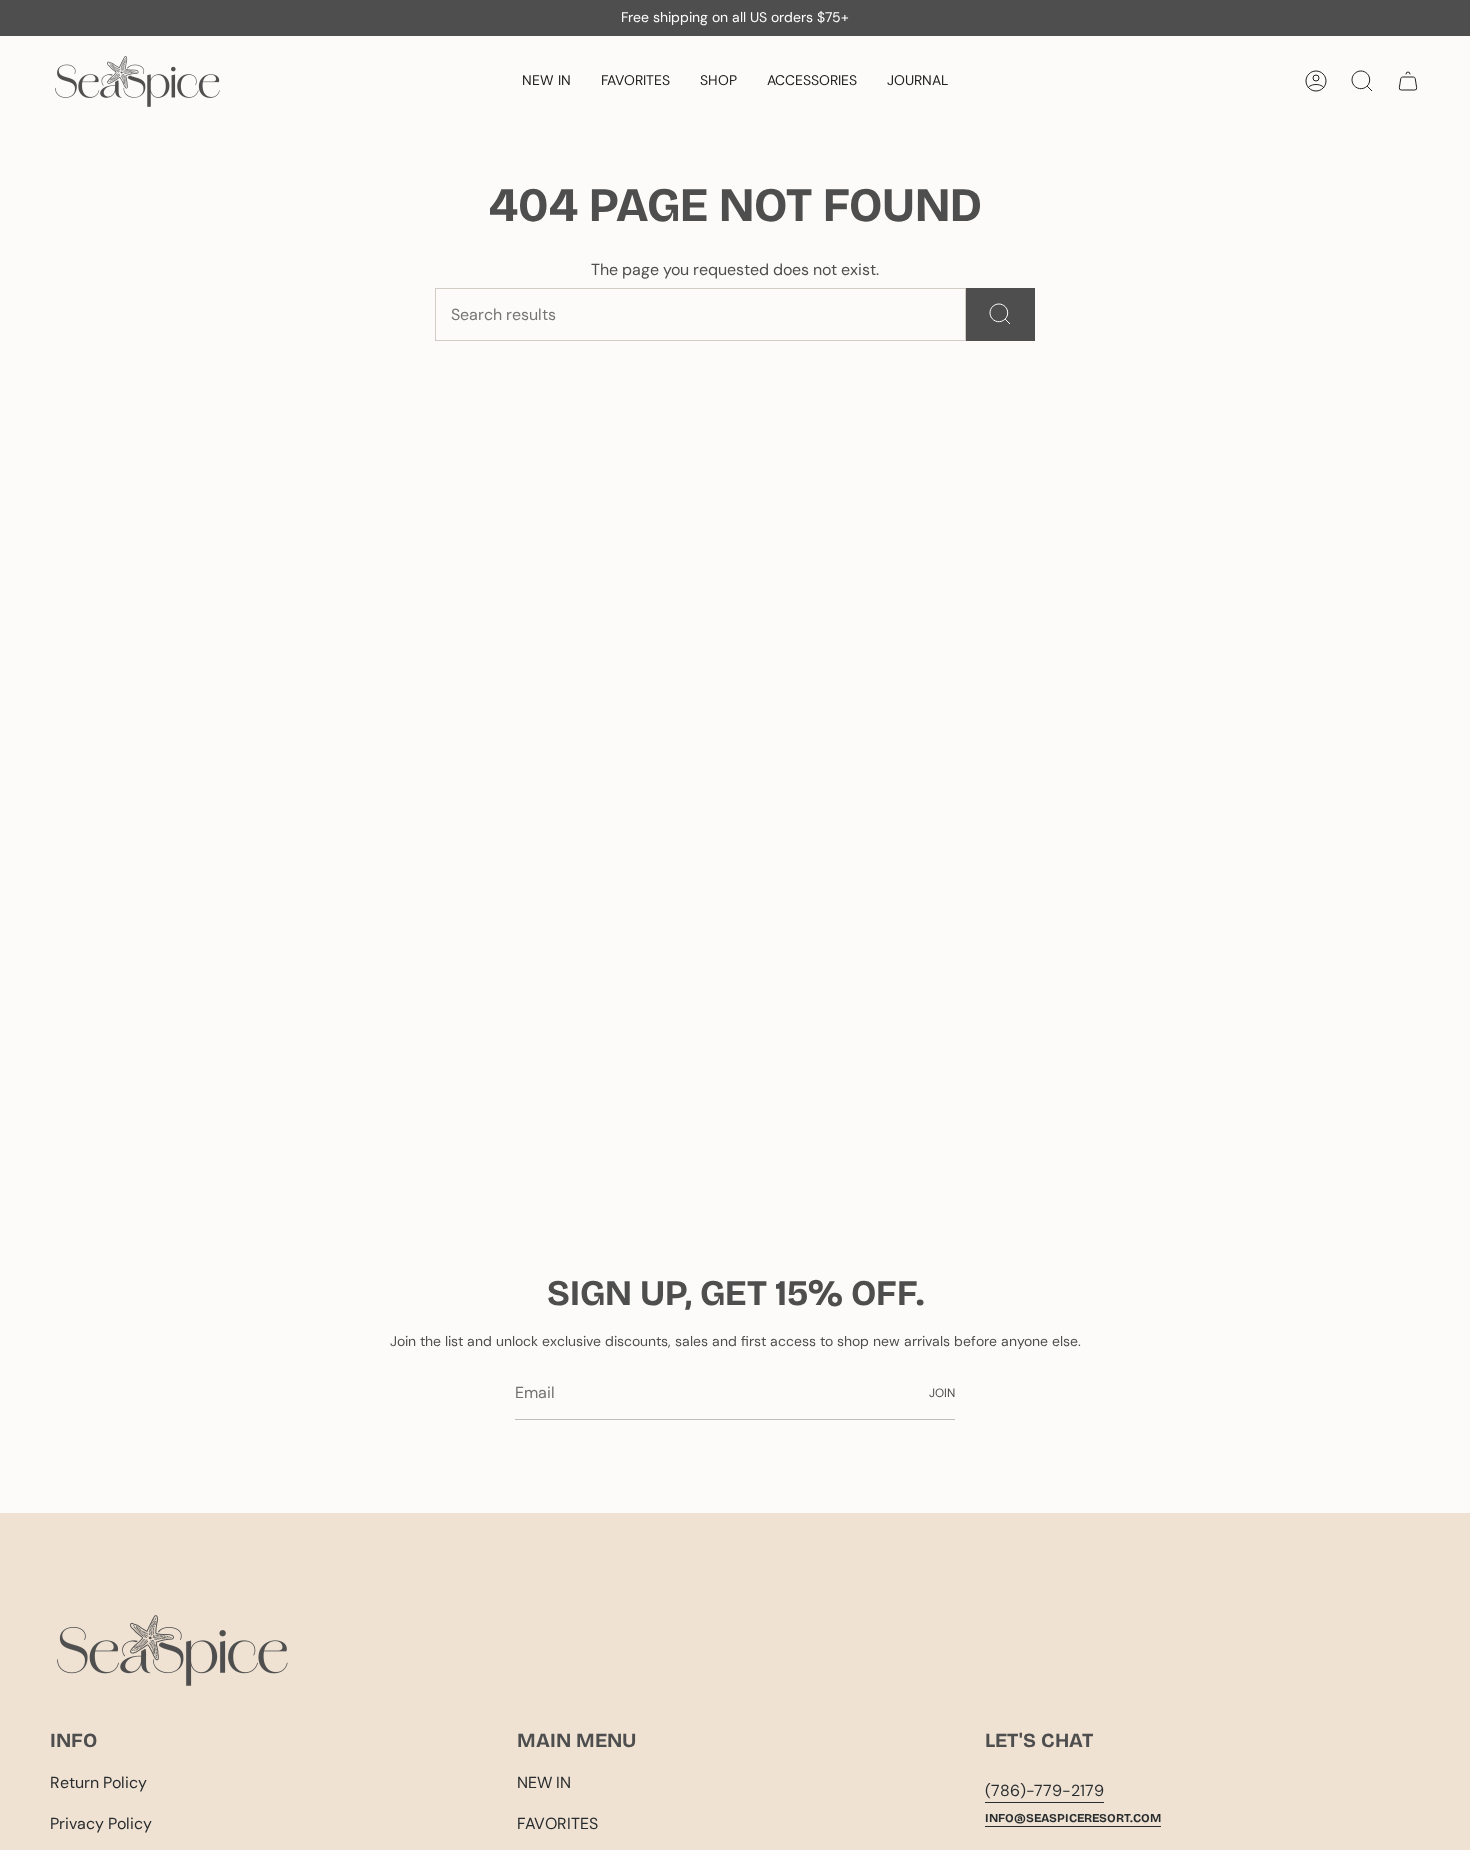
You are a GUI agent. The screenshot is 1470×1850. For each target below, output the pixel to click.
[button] (718, 81)
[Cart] (1408, 81)
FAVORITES (557, 1823)
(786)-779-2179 (1044, 1790)
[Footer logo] (172, 1650)
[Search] (1000, 314)
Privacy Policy (101, 1823)
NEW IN (544, 1782)
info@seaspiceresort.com (1073, 1818)
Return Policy (98, 1782)
